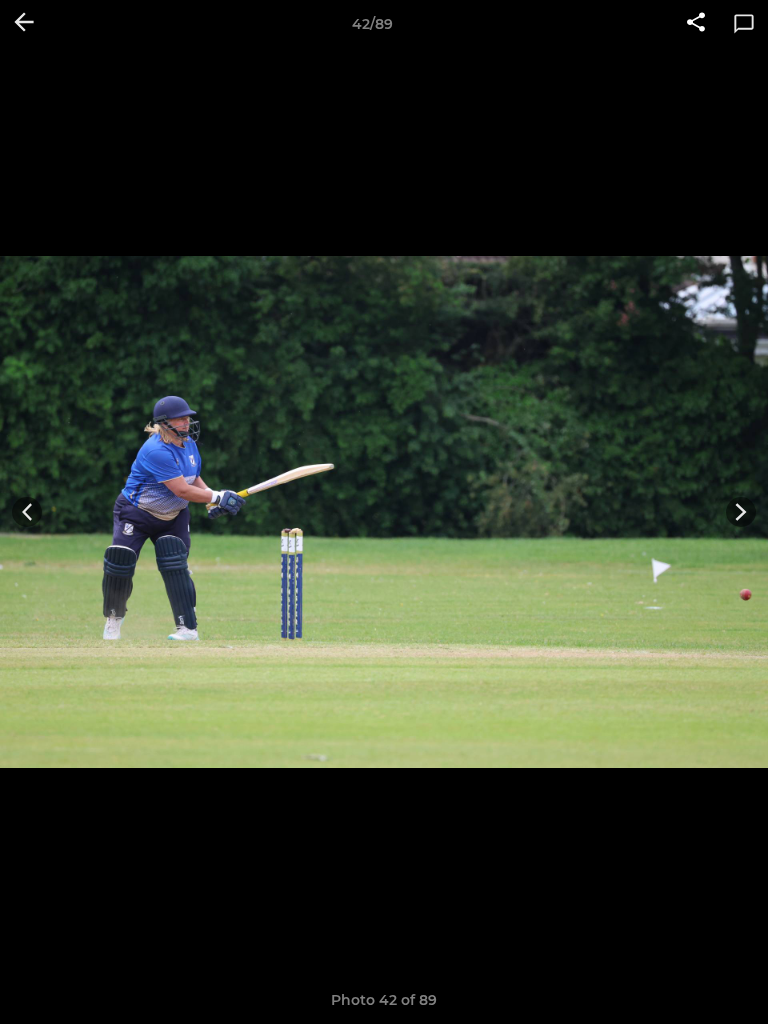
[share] (696, 24)
